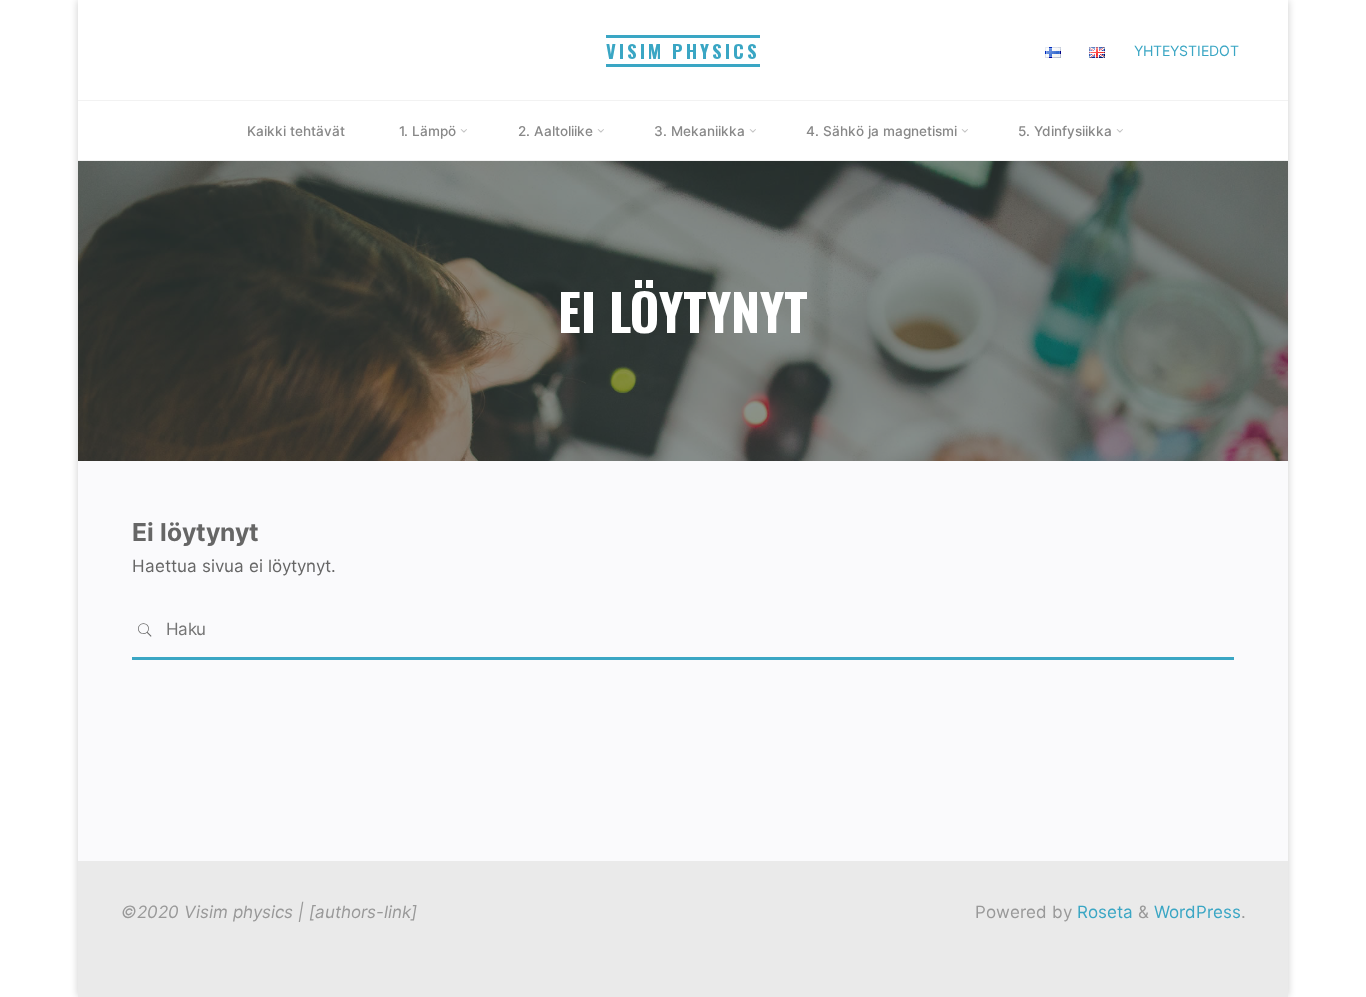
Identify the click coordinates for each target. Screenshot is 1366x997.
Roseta (1102, 912)
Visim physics (683, 50)
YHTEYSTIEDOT (1186, 50)
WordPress (1197, 912)
